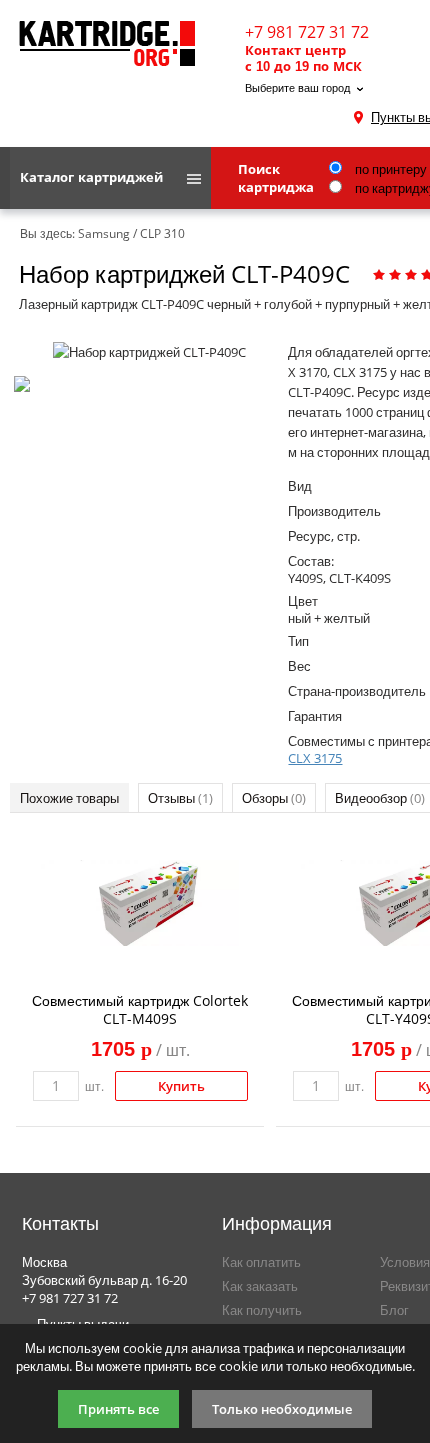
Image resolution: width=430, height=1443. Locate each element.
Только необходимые (282, 1409)
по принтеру (389, 169)
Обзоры (274, 798)
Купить (181, 1086)
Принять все (118, 1409)
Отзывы (180, 798)
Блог (394, 1310)
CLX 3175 (315, 758)
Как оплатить (261, 1262)
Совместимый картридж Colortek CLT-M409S (140, 1009)
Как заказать (260, 1286)
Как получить (262, 1310)
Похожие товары (69, 798)
